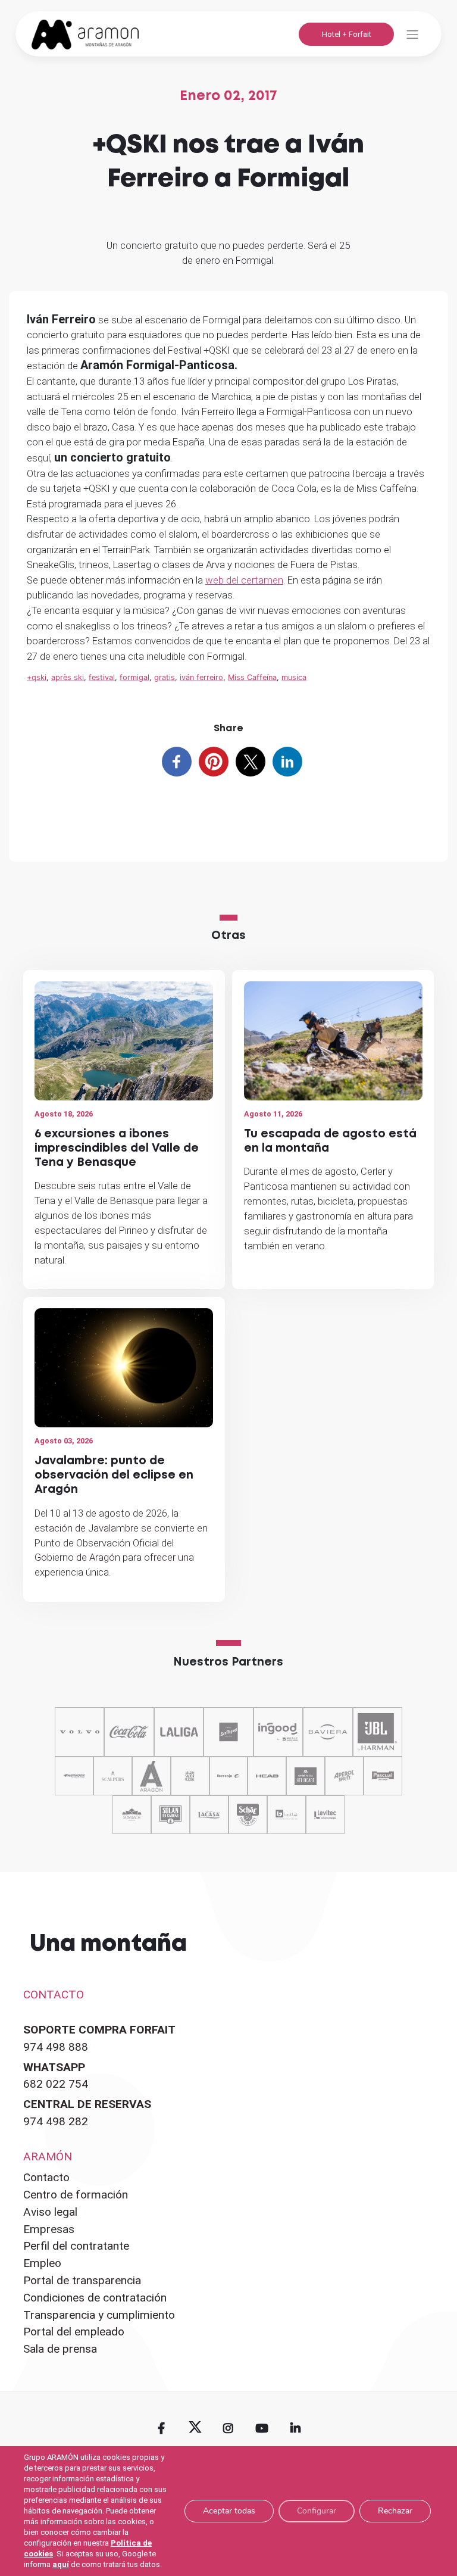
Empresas (49, 2229)
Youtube (262, 2428)
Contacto (46, 2177)
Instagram (228, 2428)
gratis (165, 677)
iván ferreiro (201, 677)
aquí (61, 2564)
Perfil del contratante (76, 2246)
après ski (68, 677)
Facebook (161, 2428)
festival (102, 677)
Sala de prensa (60, 2349)
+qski (37, 677)
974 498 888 (56, 2047)
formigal (134, 677)
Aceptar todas (229, 2511)
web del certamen (244, 580)
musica (294, 677)
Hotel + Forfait (347, 34)
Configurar (317, 2511)
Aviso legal (50, 2212)
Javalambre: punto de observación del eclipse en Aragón (114, 1475)
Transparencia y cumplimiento (99, 2315)
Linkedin (295, 2428)
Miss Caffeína (252, 677)
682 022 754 (56, 2084)
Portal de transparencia (82, 2280)
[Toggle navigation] (412, 34)
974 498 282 (56, 2121)
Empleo (42, 2263)
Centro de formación (76, 2195)
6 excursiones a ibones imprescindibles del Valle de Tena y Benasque (117, 1148)
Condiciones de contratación (95, 2298)
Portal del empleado (74, 2332)
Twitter (195, 2428)
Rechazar (395, 2511)
